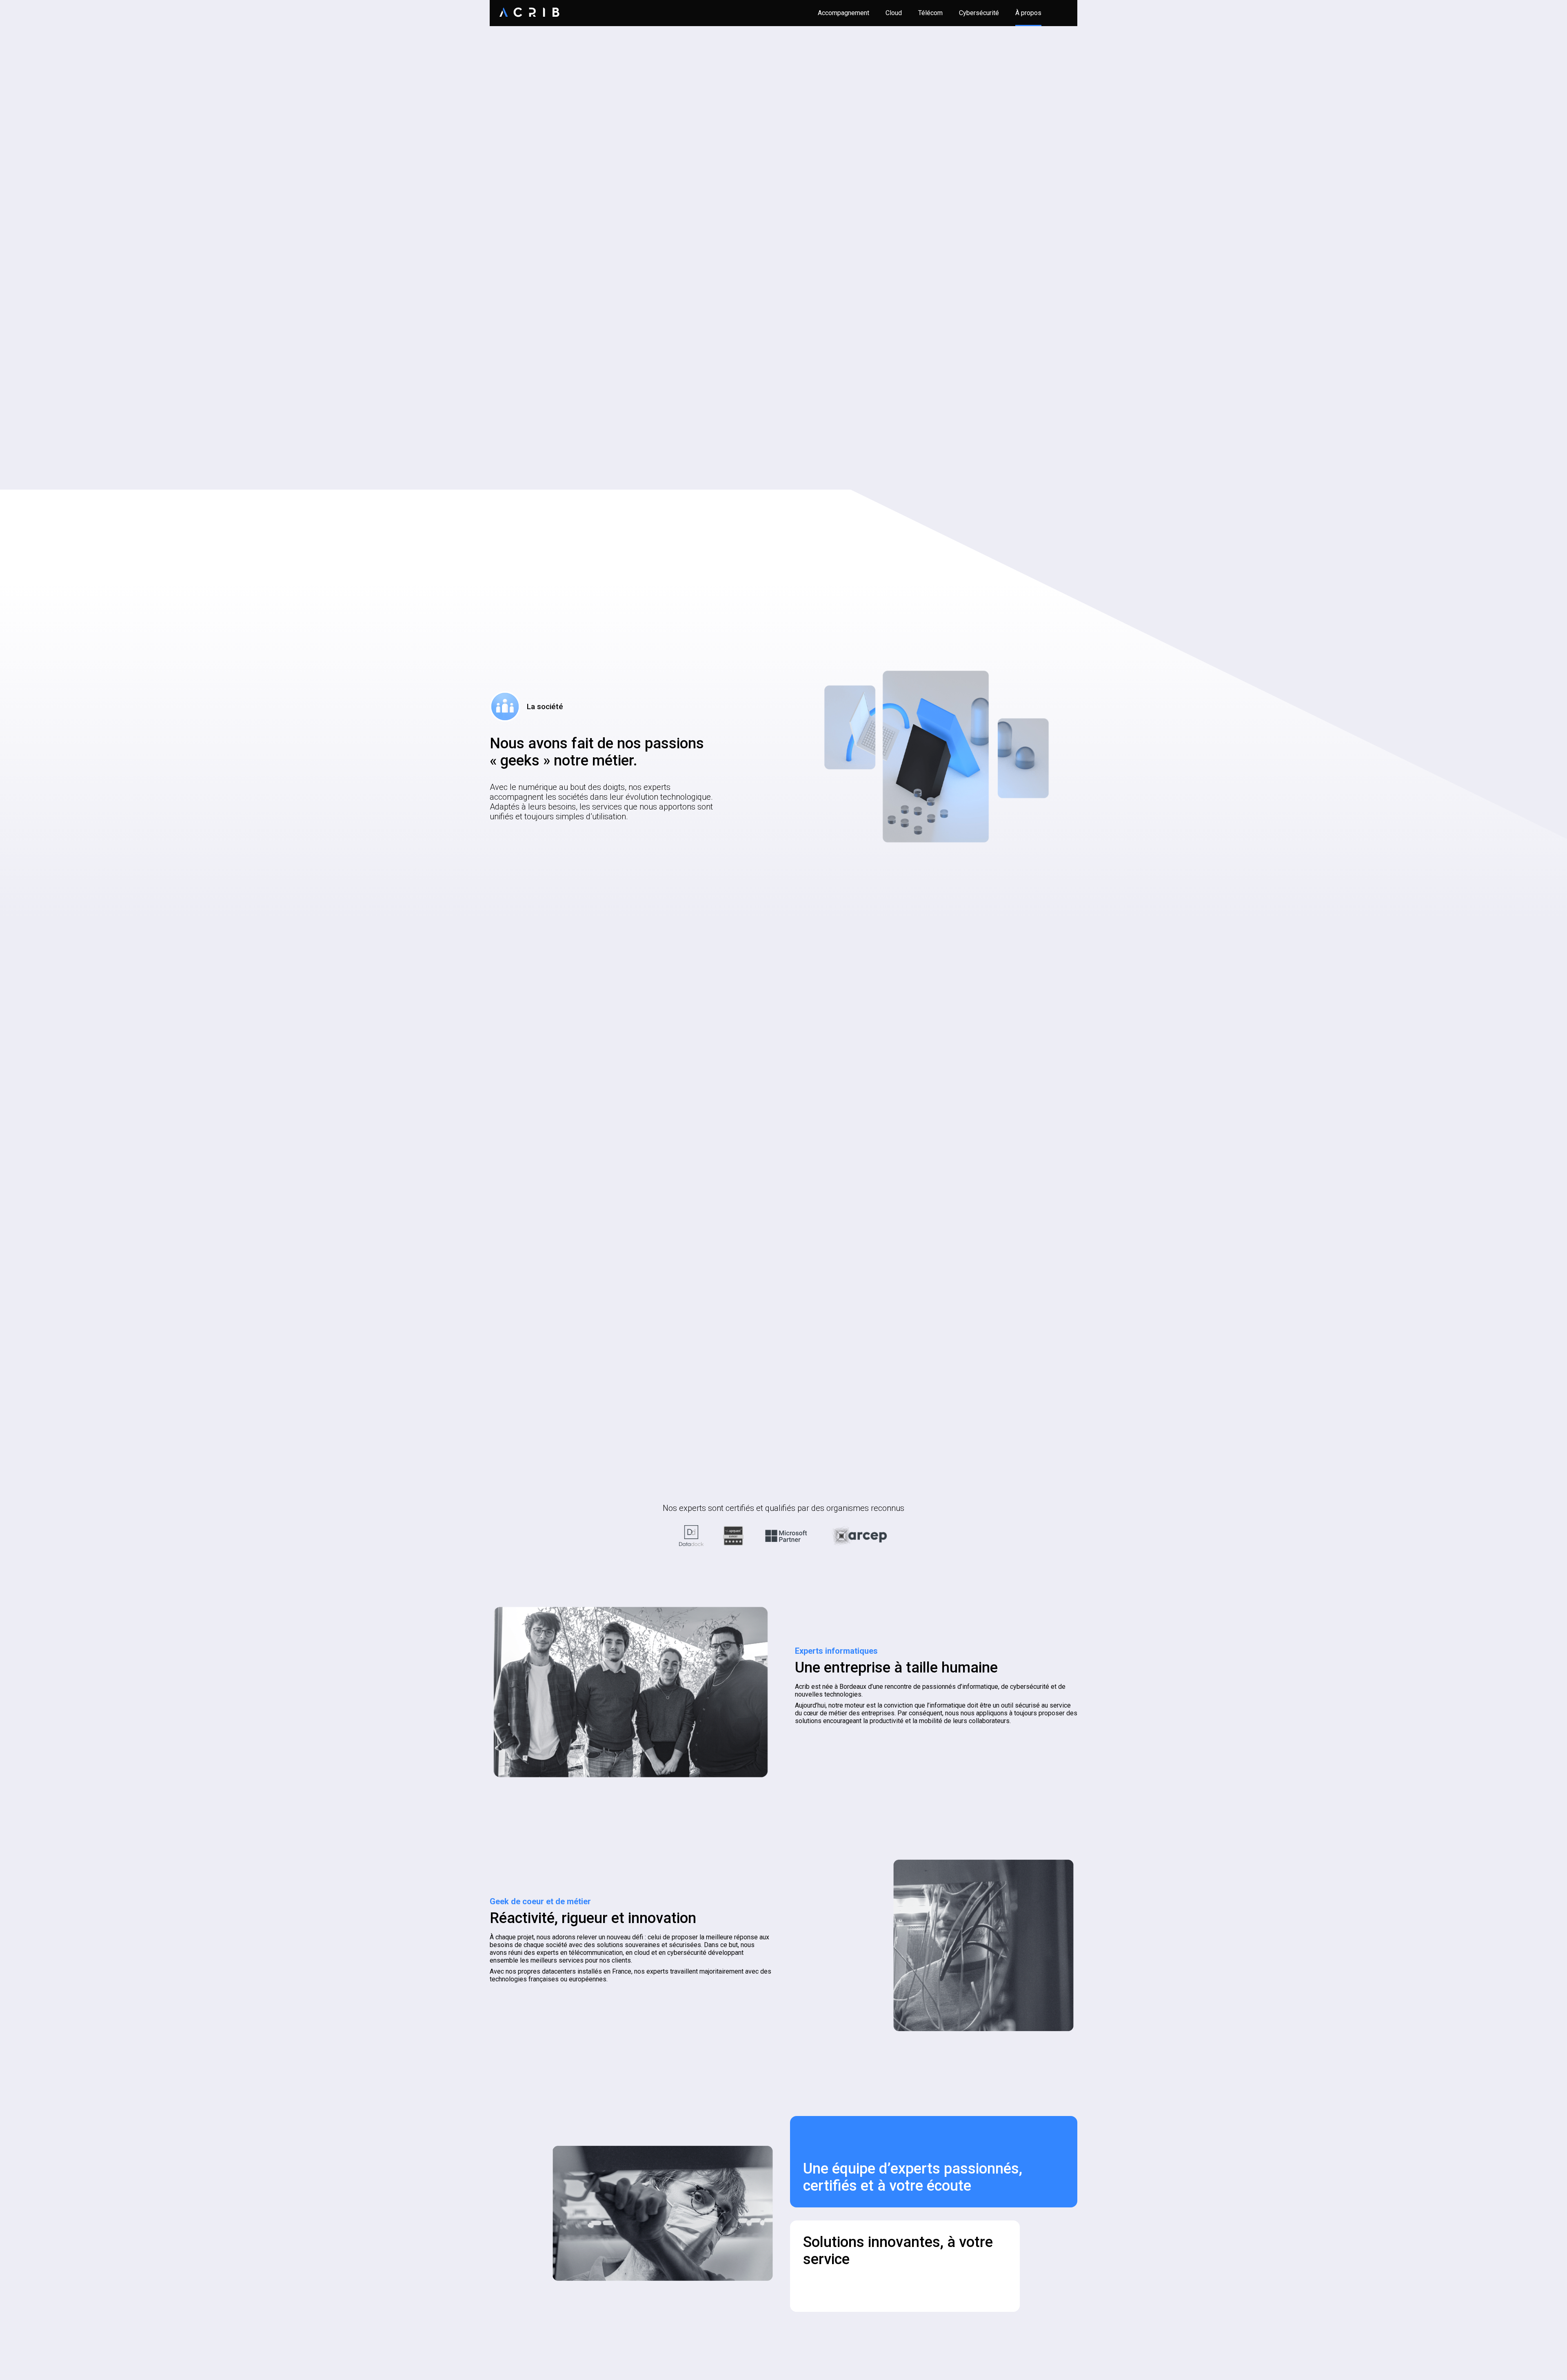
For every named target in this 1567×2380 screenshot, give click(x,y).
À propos (1028, 13)
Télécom (930, 13)
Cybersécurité (979, 13)
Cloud (894, 13)
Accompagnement (843, 13)
